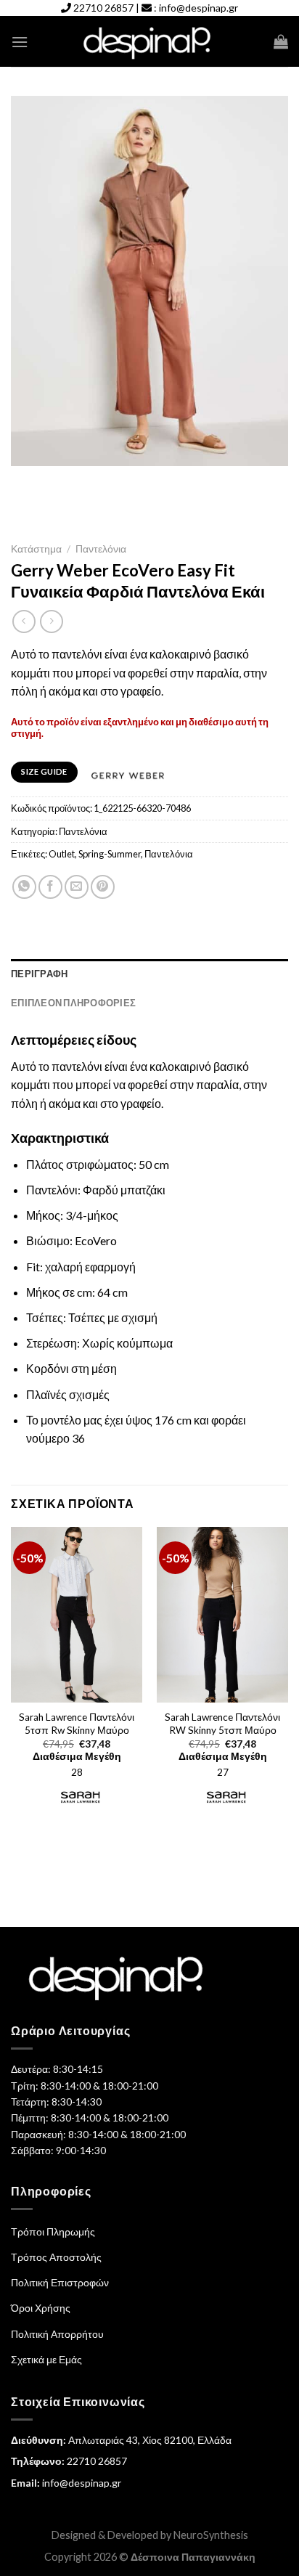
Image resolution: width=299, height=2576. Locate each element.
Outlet (62, 854)
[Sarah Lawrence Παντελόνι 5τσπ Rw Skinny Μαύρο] (77, 1615)
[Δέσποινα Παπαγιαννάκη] (150, 42)
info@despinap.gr (198, 8)
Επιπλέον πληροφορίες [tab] (73, 1003)
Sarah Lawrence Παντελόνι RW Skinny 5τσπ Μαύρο (222, 1724)
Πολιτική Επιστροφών (60, 2282)
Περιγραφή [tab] (39, 974)
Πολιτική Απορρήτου (57, 2334)
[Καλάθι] (281, 41)
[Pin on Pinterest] (103, 887)
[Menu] (20, 42)
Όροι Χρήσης (41, 2308)
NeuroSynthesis (211, 2535)
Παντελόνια (101, 549)
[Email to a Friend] (77, 887)
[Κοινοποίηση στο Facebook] (50, 887)
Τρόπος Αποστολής (56, 2257)
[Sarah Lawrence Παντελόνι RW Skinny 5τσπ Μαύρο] (222, 1615)
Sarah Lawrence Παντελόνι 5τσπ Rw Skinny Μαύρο (77, 1724)
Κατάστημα (36, 549)
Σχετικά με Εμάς (46, 2359)
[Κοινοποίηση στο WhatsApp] (24, 887)
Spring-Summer (110, 854)
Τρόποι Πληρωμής (53, 2231)
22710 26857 (103, 8)
